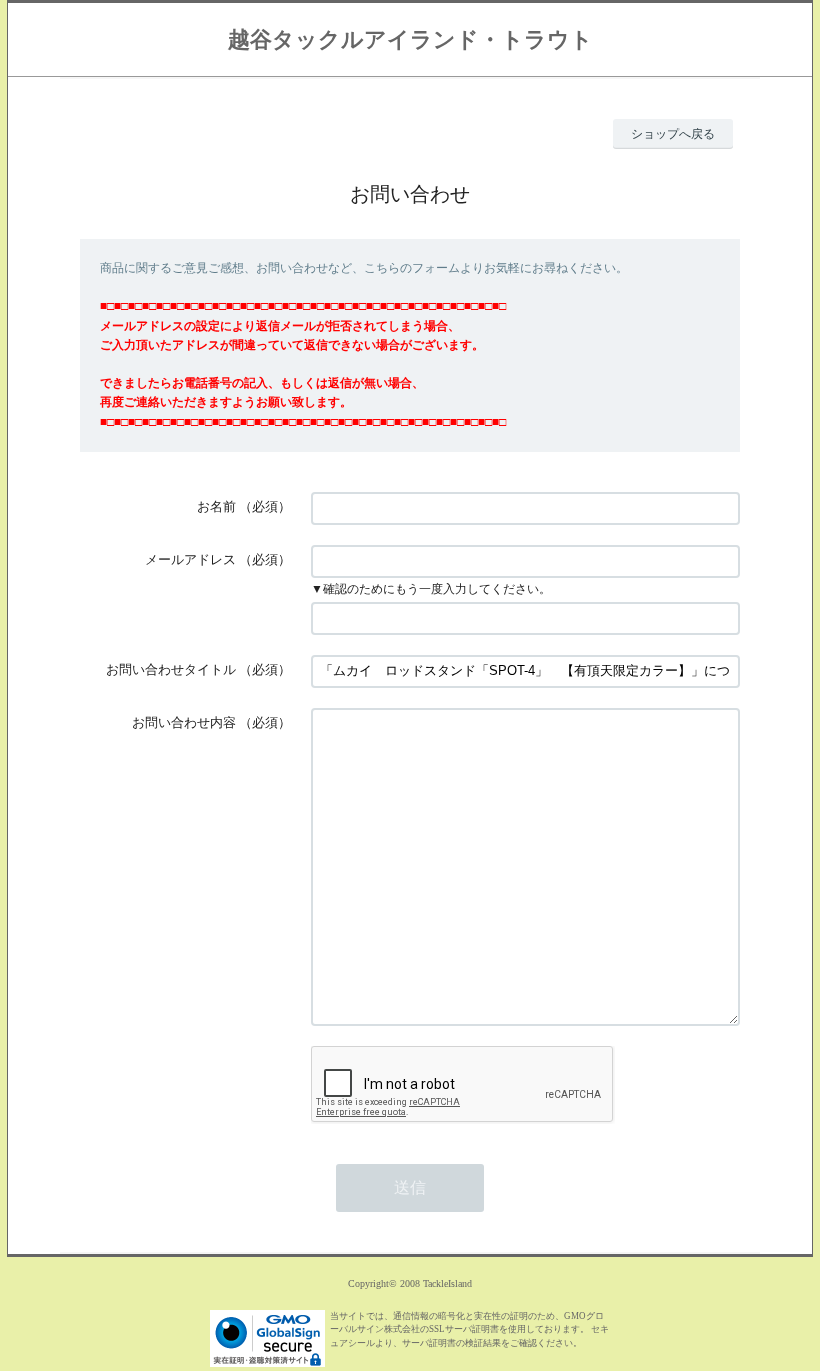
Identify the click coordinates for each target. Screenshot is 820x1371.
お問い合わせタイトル (171, 669)
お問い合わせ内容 (184, 722)
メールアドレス (190, 559)
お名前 (216, 506)
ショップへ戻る (673, 134)
